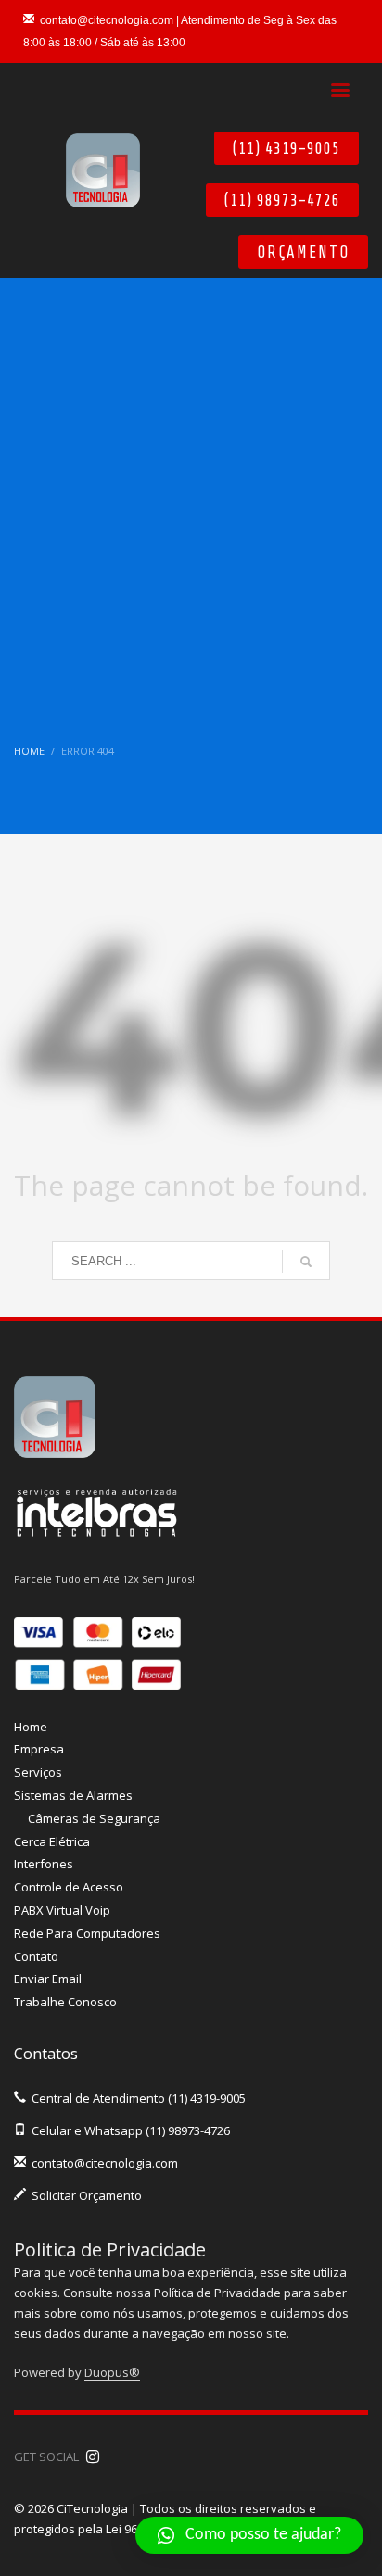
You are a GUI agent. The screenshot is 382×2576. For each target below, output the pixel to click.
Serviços (38, 1772)
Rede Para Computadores (87, 1933)
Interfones (44, 1864)
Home (31, 1727)
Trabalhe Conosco (65, 2002)
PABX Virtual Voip (62, 1910)
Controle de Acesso (69, 1887)
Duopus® (112, 2372)
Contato (36, 1956)
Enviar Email (48, 1979)
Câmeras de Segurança (94, 1818)
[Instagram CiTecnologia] (93, 2457)
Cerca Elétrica (52, 1841)
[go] (306, 1262)
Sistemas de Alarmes (73, 1795)
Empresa (39, 1749)
